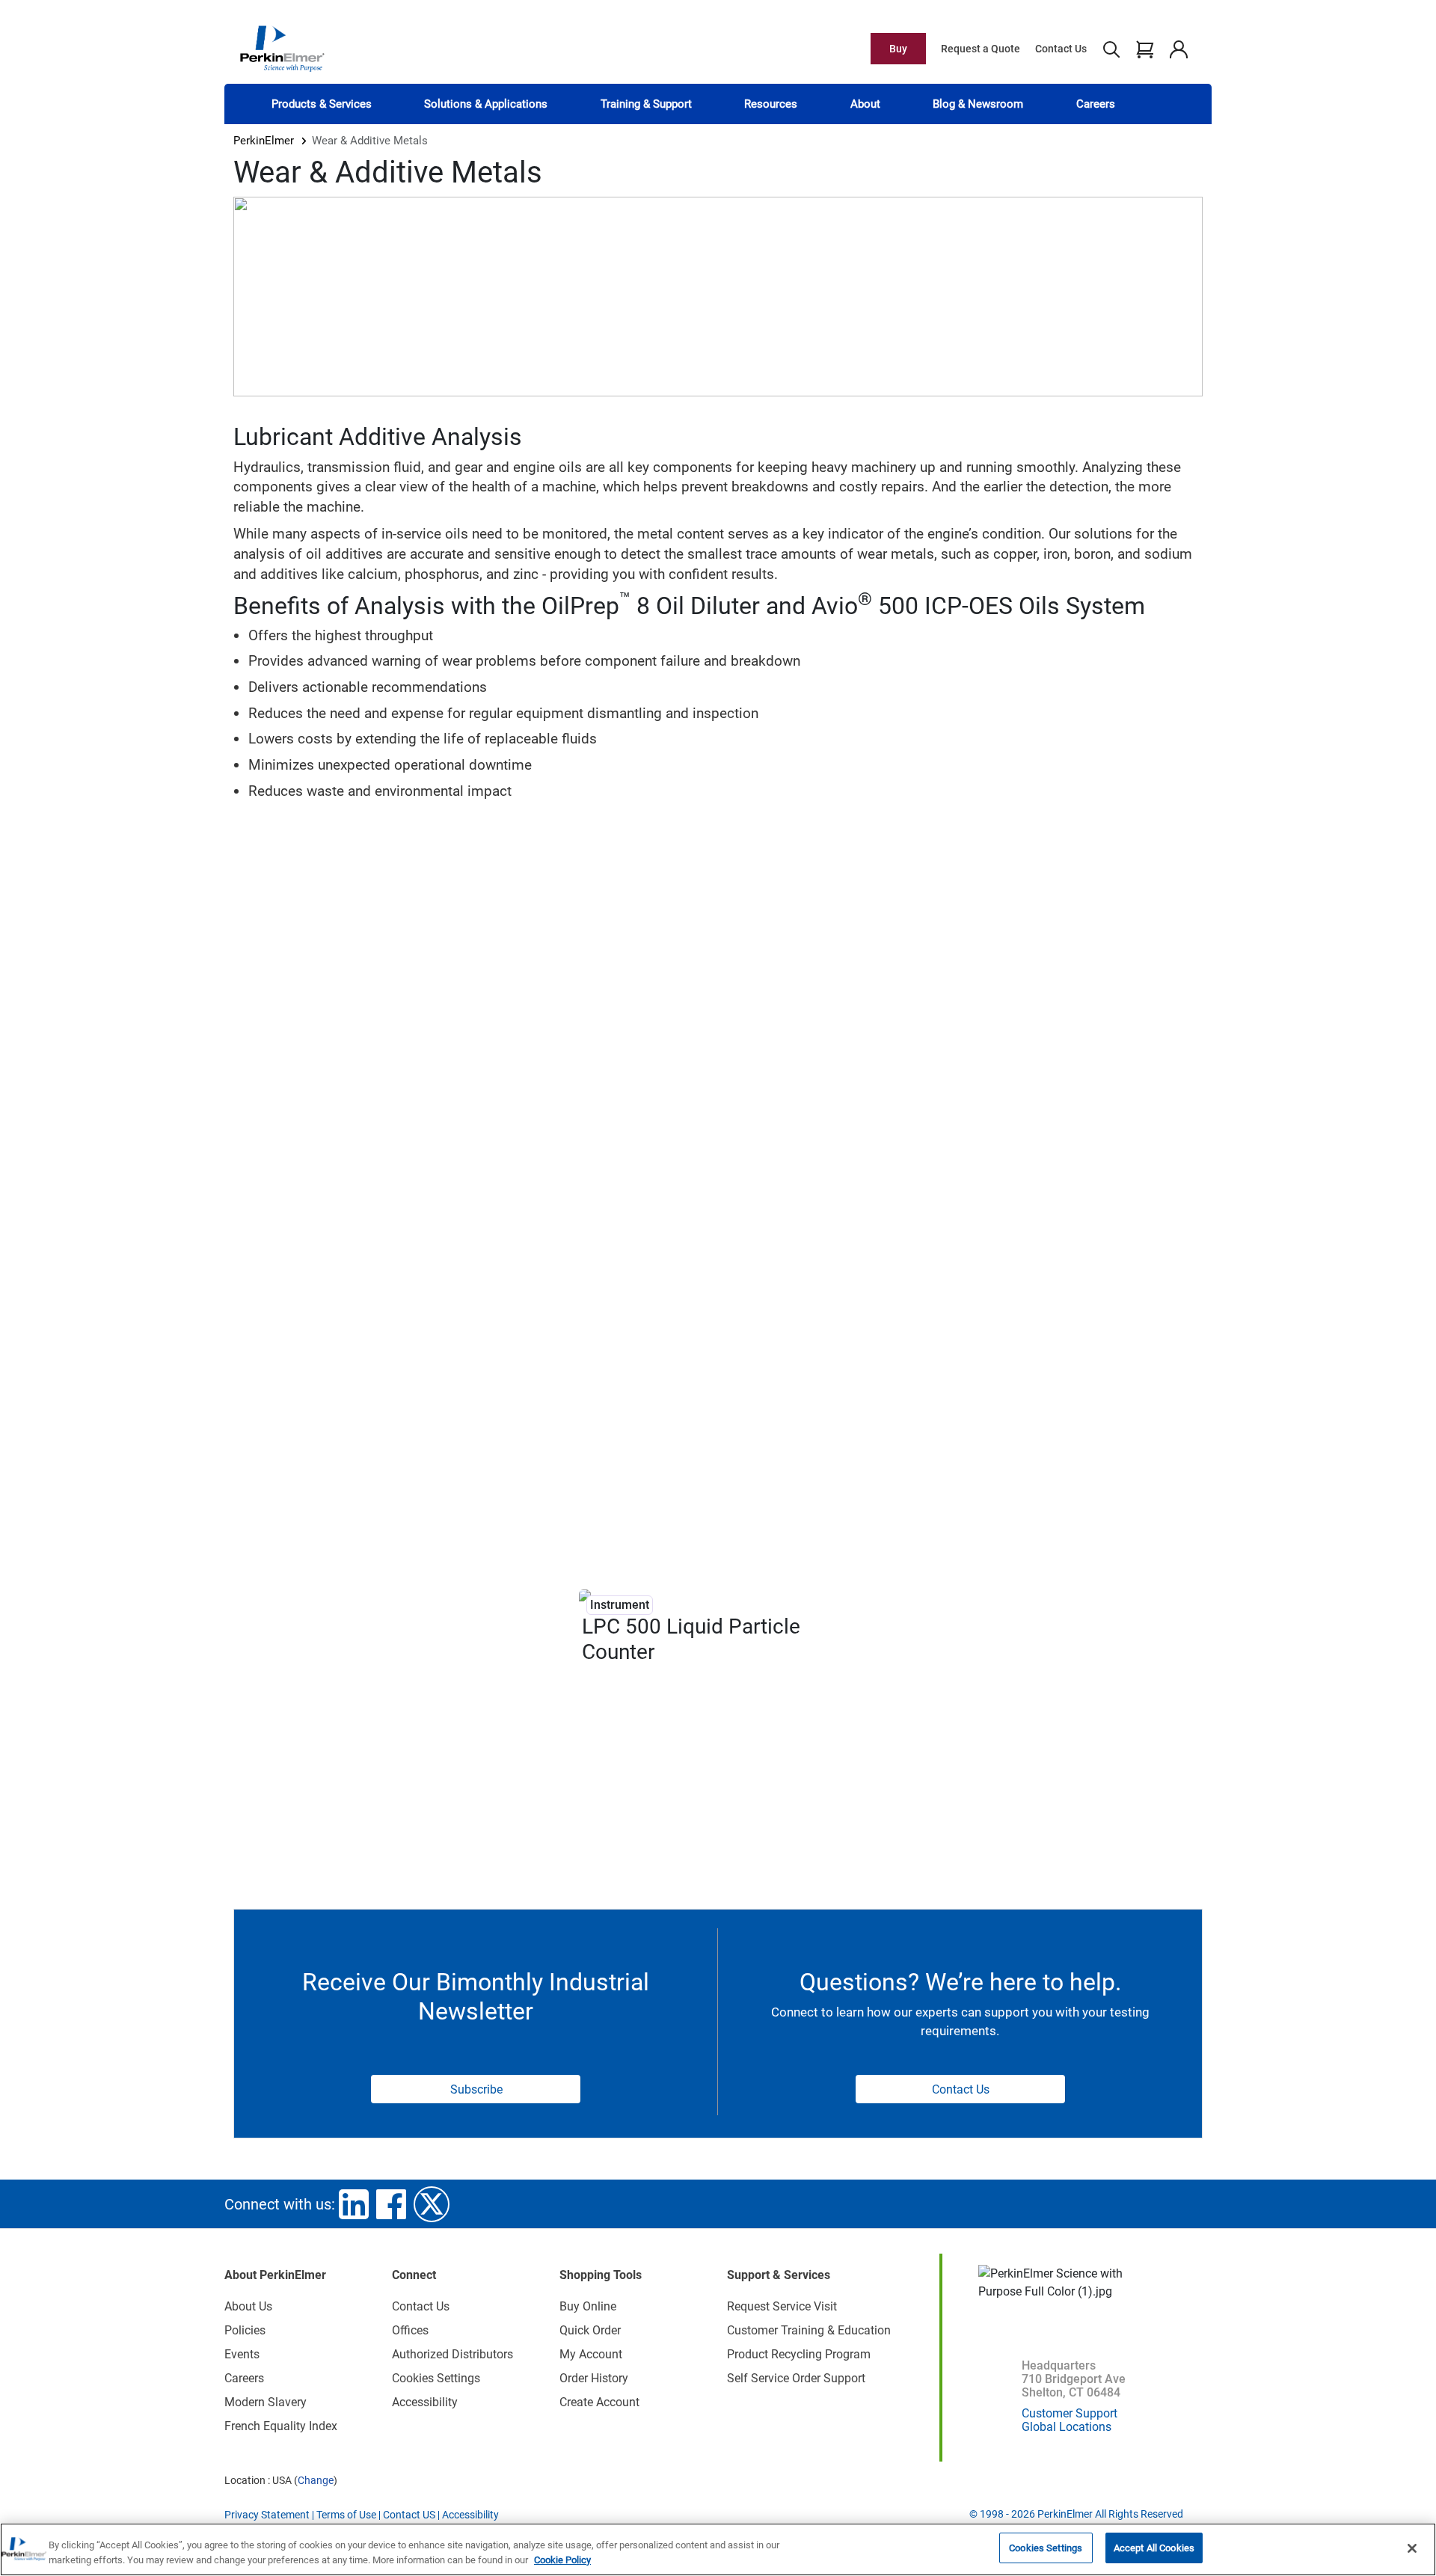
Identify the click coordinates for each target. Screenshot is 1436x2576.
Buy (898, 49)
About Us (248, 2306)
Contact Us (1061, 49)
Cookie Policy (562, 2560)
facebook (391, 2204)
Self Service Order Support (796, 2378)
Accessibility (425, 2402)
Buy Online (588, 2306)
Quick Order (590, 2330)
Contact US (409, 2515)
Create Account (599, 2402)
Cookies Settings (1046, 2548)
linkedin (354, 2204)
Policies (245, 2330)
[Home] (282, 48)
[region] (718, 2549)
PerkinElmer (264, 141)
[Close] (1412, 2548)
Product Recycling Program (799, 2354)
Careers (1096, 104)
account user (1178, 49)
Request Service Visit (782, 2306)
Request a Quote (981, 49)
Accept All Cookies (1154, 2548)
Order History (594, 2378)
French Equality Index (281, 2426)
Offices (410, 2330)
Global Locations (1067, 2427)
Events (242, 2354)
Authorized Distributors (452, 2354)
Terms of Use (346, 2515)
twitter (432, 2204)
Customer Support (1070, 2413)
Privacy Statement (267, 2515)
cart (1145, 49)
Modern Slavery (266, 2402)
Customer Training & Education (809, 2330)
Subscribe (476, 2089)
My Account (591, 2354)
